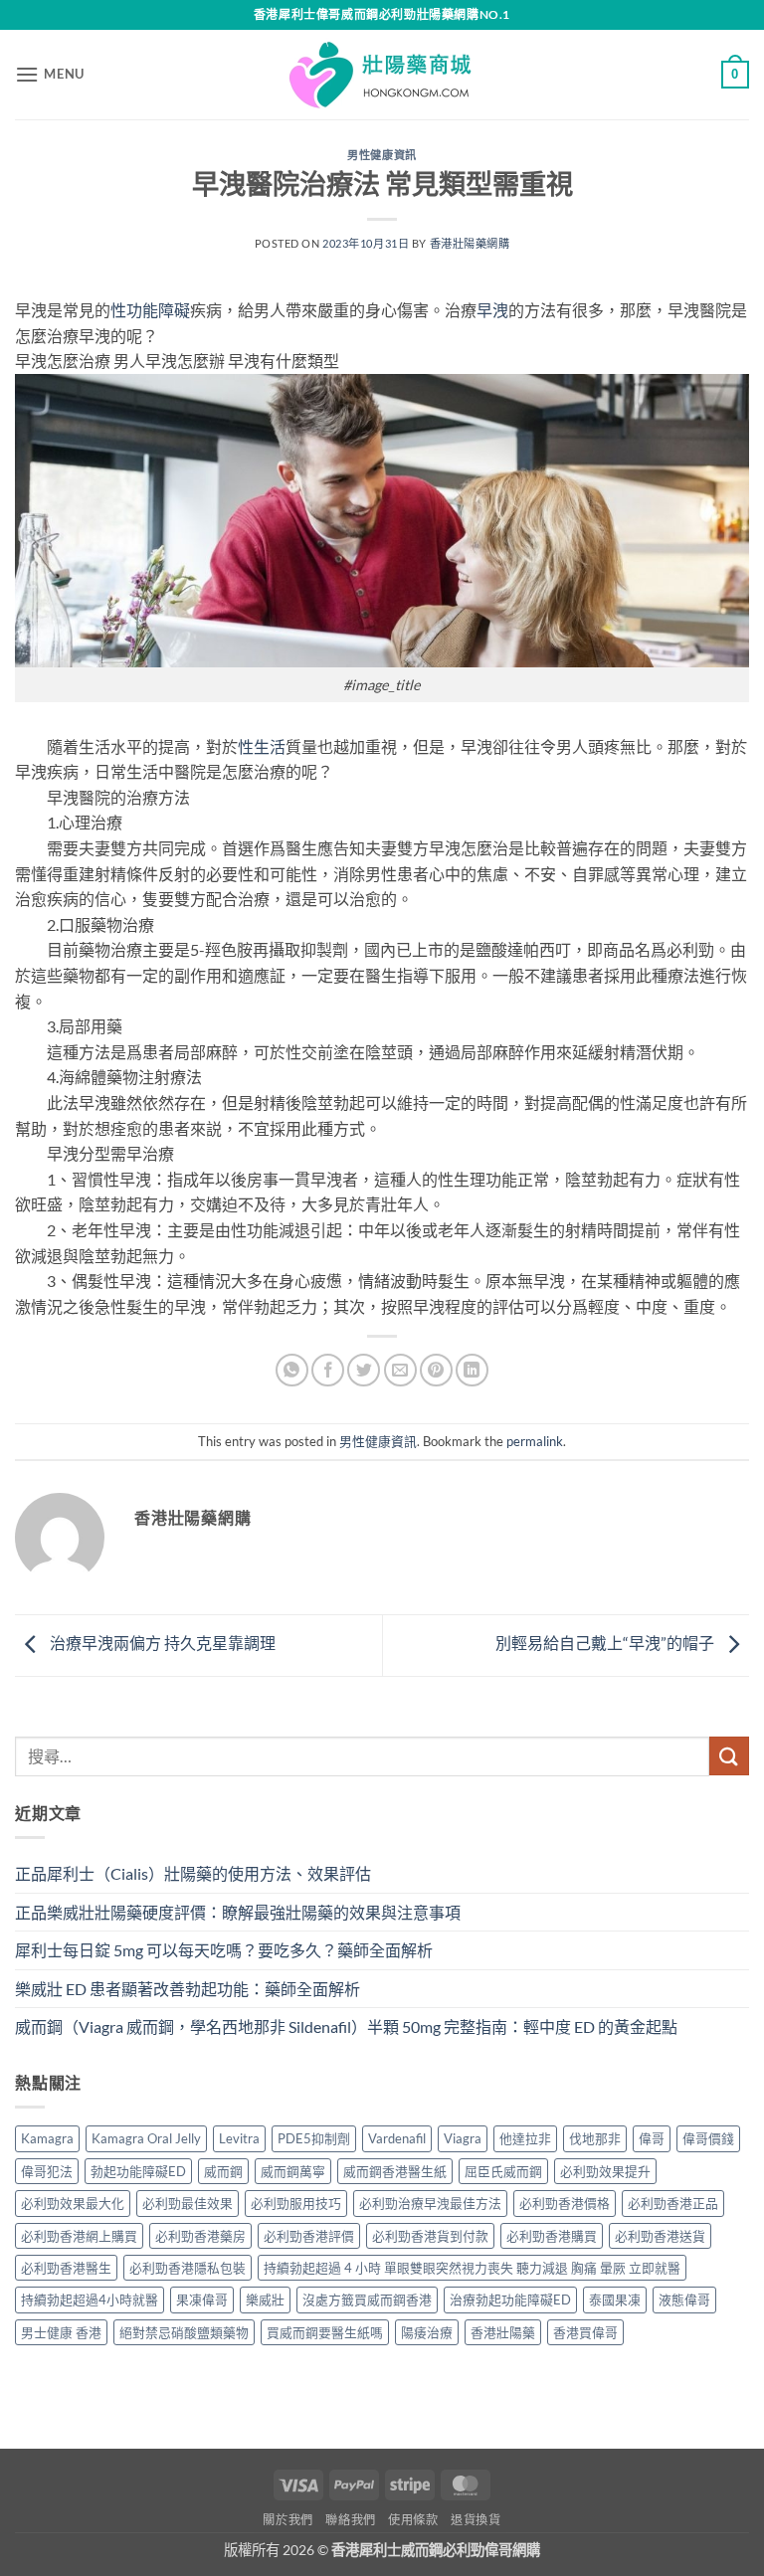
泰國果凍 (615, 2300)
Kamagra (47, 2138)
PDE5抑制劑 (314, 2138)
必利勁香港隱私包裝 (188, 2268)
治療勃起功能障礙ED (510, 2300)
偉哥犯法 (47, 2171)
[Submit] (729, 1756)
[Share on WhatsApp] (292, 1370)
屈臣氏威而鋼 (503, 2171)
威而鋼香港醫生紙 (395, 2171)
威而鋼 (223, 2171)
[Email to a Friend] (400, 1370)
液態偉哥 (684, 2300)
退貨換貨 (476, 2520)
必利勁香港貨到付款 (430, 2236)
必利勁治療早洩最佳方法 (430, 2203)
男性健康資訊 (382, 155)
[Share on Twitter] (364, 1370)
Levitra (239, 2138)
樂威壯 (265, 2300)
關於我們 (287, 2520)
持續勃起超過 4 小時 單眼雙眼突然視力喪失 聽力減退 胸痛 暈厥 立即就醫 (472, 2268)
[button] (50, 74)
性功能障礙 (150, 310)
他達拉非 (525, 2138)
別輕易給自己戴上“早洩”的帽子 (606, 1643)
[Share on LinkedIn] (472, 1370)
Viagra (463, 2138)
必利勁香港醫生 (66, 2268)
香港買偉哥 (585, 2332)
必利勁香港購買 (552, 2236)
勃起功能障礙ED (138, 2171)
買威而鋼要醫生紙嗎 (325, 2332)
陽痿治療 (427, 2332)
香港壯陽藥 (503, 2332)
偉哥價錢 (708, 2138)
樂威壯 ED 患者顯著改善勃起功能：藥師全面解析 (188, 1989)
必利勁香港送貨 (660, 2236)
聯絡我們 (350, 2520)
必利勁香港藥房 (200, 2236)
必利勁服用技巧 (296, 2203)
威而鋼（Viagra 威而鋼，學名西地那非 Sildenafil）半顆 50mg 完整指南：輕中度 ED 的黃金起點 (346, 2026)
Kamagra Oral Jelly (146, 2138)
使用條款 (413, 2520)
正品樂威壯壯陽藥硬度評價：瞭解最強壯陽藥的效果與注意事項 (238, 1912)
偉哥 (652, 2138)
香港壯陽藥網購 (470, 243)
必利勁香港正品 (673, 2203)
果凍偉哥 (202, 2300)
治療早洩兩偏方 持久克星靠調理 (161, 1643)
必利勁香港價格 (565, 2203)
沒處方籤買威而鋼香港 (367, 2300)
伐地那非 (595, 2138)
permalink (535, 1441)
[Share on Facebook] (328, 1370)
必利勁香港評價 (309, 2236)
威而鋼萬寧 (293, 2171)
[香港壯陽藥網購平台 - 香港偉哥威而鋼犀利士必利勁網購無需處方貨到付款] (382, 75)
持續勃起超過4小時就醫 (90, 2300)
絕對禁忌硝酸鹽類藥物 (184, 2332)
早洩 (492, 310)
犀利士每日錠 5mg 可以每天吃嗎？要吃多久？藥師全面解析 (224, 1950)
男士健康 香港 (61, 2332)
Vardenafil (397, 2138)
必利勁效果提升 (605, 2171)
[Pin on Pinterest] (436, 1370)
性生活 (262, 746)
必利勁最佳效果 (188, 2203)
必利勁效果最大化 (73, 2203)
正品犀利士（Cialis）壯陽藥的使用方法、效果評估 (193, 1873)
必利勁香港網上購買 (79, 2236)
